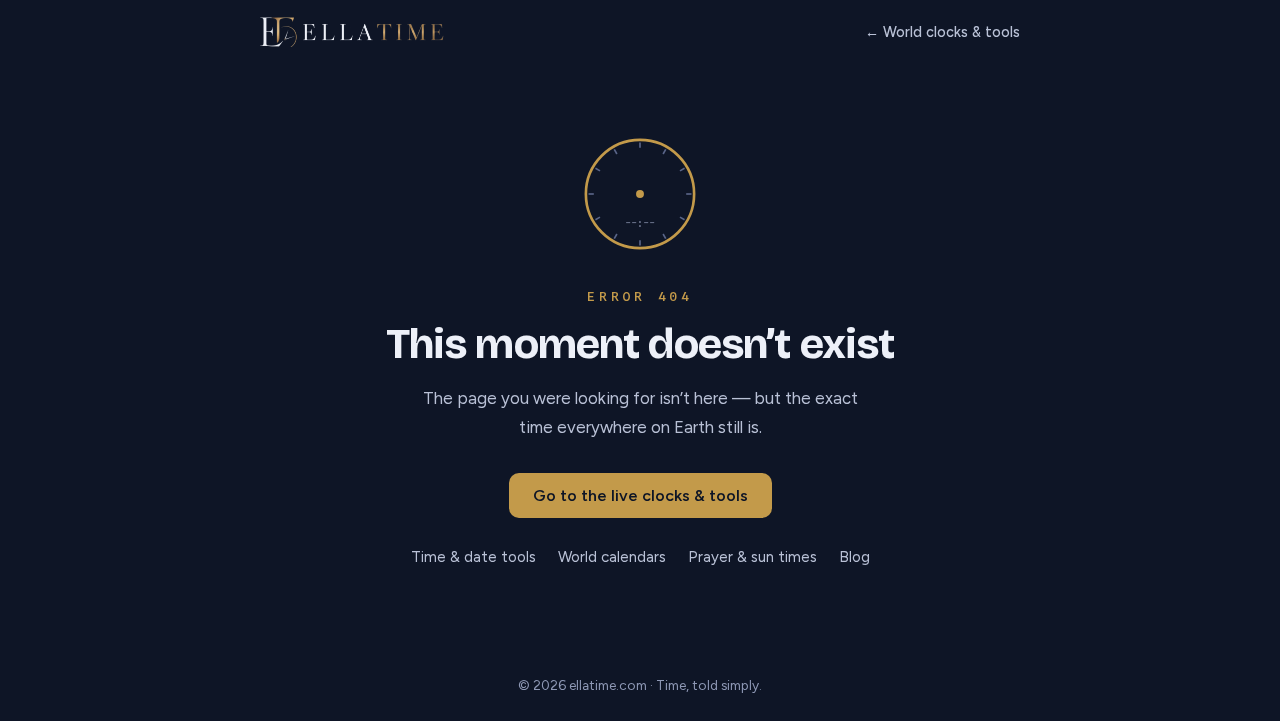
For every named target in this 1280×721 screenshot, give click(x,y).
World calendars (612, 557)
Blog (854, 557)
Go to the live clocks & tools (640, 495)
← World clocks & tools (942, 32)
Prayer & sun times (752, 557)
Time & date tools (473, 557)
